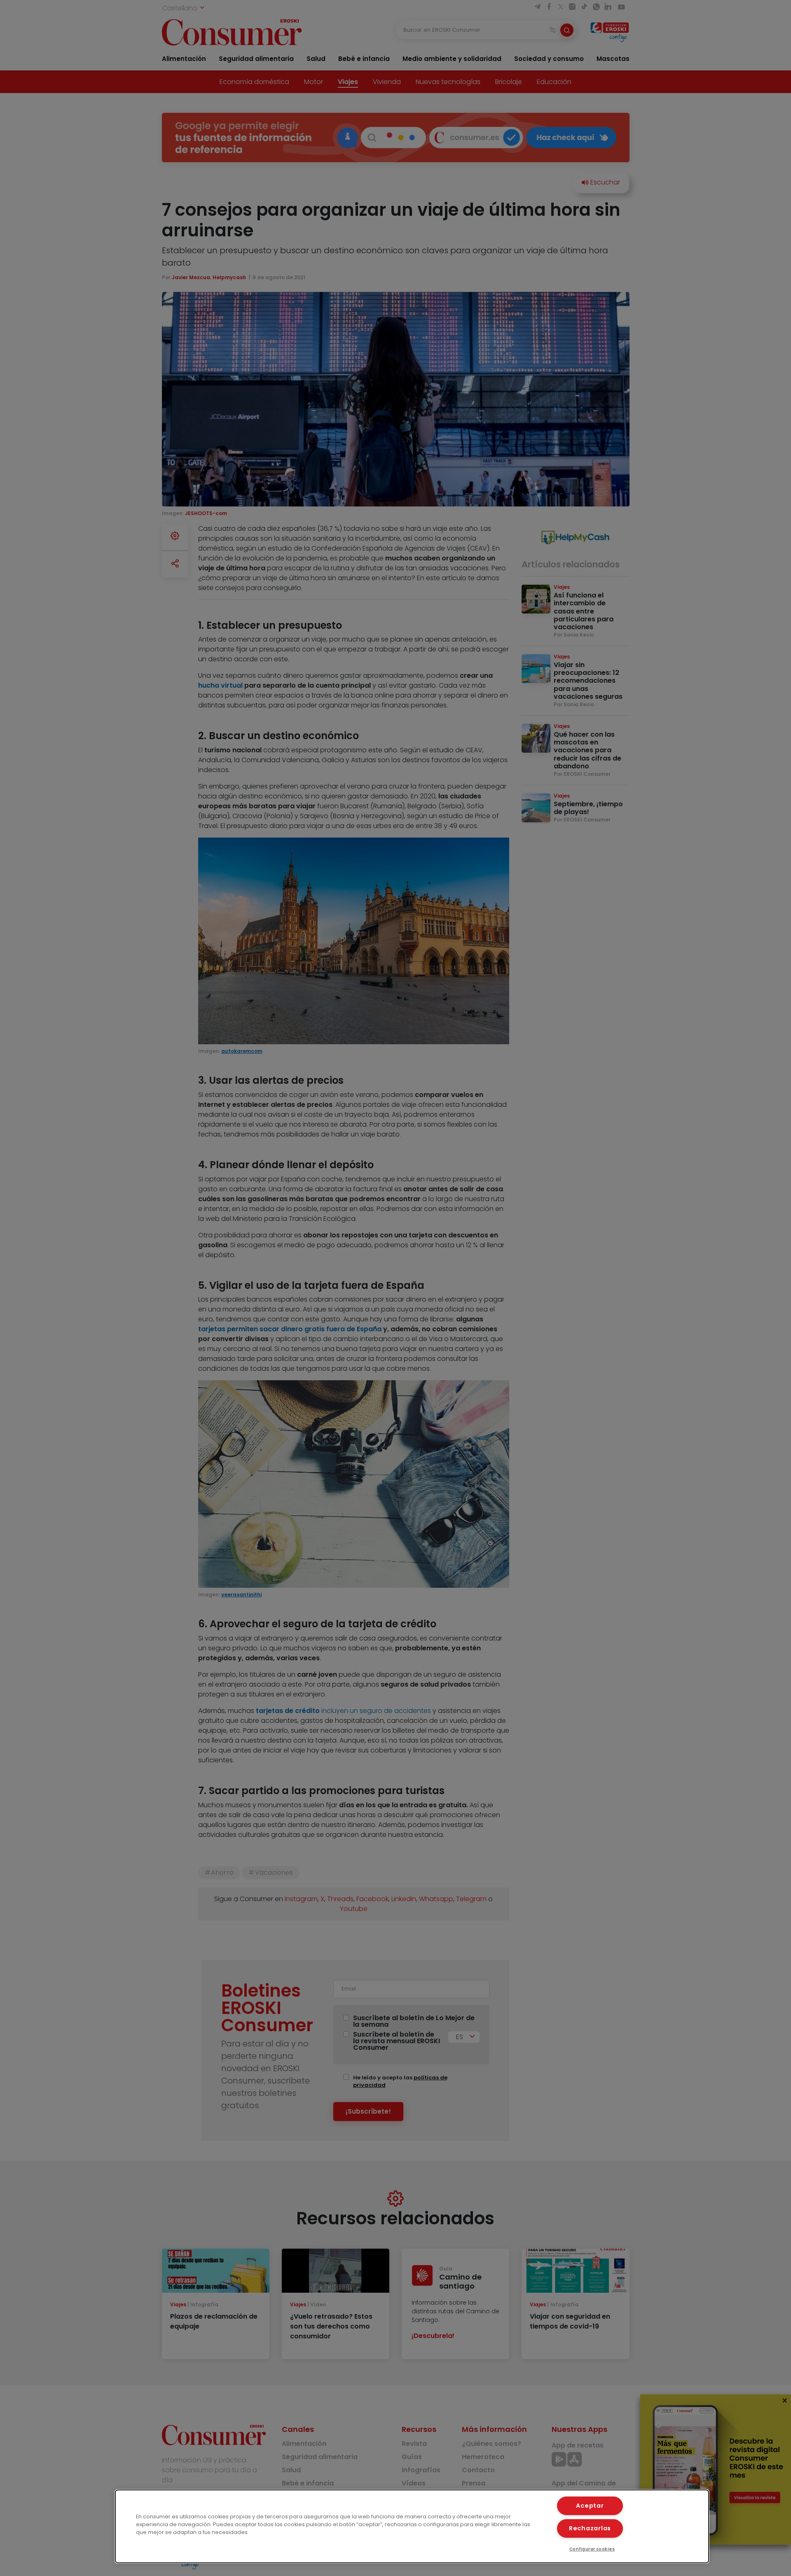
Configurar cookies (592, 2549)
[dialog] (412, 2526)
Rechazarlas (590, 2528)
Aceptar (590, 2506)
